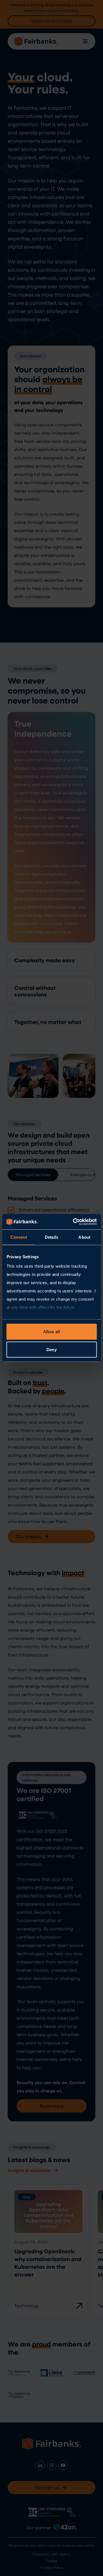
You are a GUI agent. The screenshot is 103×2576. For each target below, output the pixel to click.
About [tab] (84, 1237)
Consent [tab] (19, 1237)
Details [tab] (51, 1237)
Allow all (51, 1331)
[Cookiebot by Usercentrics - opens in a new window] (73, 1222)
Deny (51, 1350)
